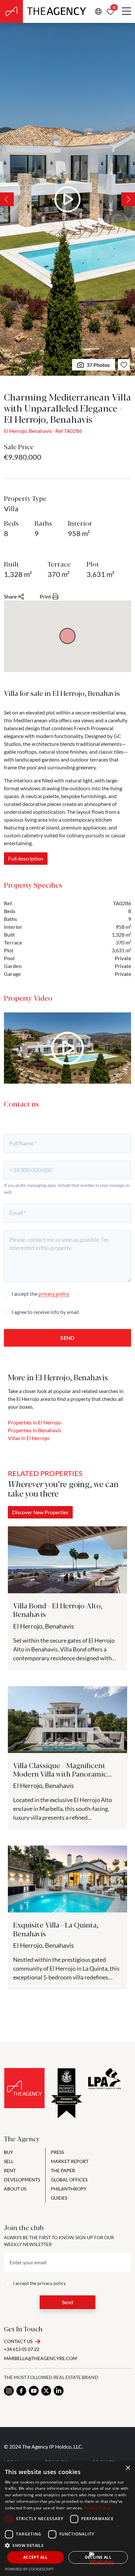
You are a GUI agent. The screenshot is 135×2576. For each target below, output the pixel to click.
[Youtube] (34, 2391)
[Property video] (67, 1048)
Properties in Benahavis (35, 1430)
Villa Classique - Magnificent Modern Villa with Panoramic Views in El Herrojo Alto (60, 1774)
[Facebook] (21, 2391)
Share (10, 596)
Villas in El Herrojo (29, 1438)
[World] (98, 11)
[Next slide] (128, 199)
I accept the (40, 1294)
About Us (15, 2189)
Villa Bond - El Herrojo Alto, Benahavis (58, 1609)
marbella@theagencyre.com (40, 2358)
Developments (22, 2180)
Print (45, 596)
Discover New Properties (40, 1512)
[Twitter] (46, 2391)
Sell (9, 2161)
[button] (67, 2545)
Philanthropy (69, 2189)
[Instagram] (9, 2391)
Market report (70, 2161)
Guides (59, 2198)
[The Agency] (24, 2088)
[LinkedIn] (59, 2391)
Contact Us (18, 2341)
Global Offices (69, 2180)
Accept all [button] (36, 2557)
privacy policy (54, 1294)
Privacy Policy (97, 2508)
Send (67, 1338)
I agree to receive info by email (45, 1312)
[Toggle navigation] (126, 11)
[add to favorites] (124, 365)
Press (57, 2152)
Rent (10, 2170)
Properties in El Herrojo (34, 1422)
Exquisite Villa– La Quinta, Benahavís (56, 1929)
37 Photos (98, 365)
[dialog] (67, 2519)
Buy (9, 2152)
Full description (26, 858)
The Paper (63, 2170)
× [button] (128, 2468)
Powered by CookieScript (29, 2569)
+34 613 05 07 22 (22, 2349)
